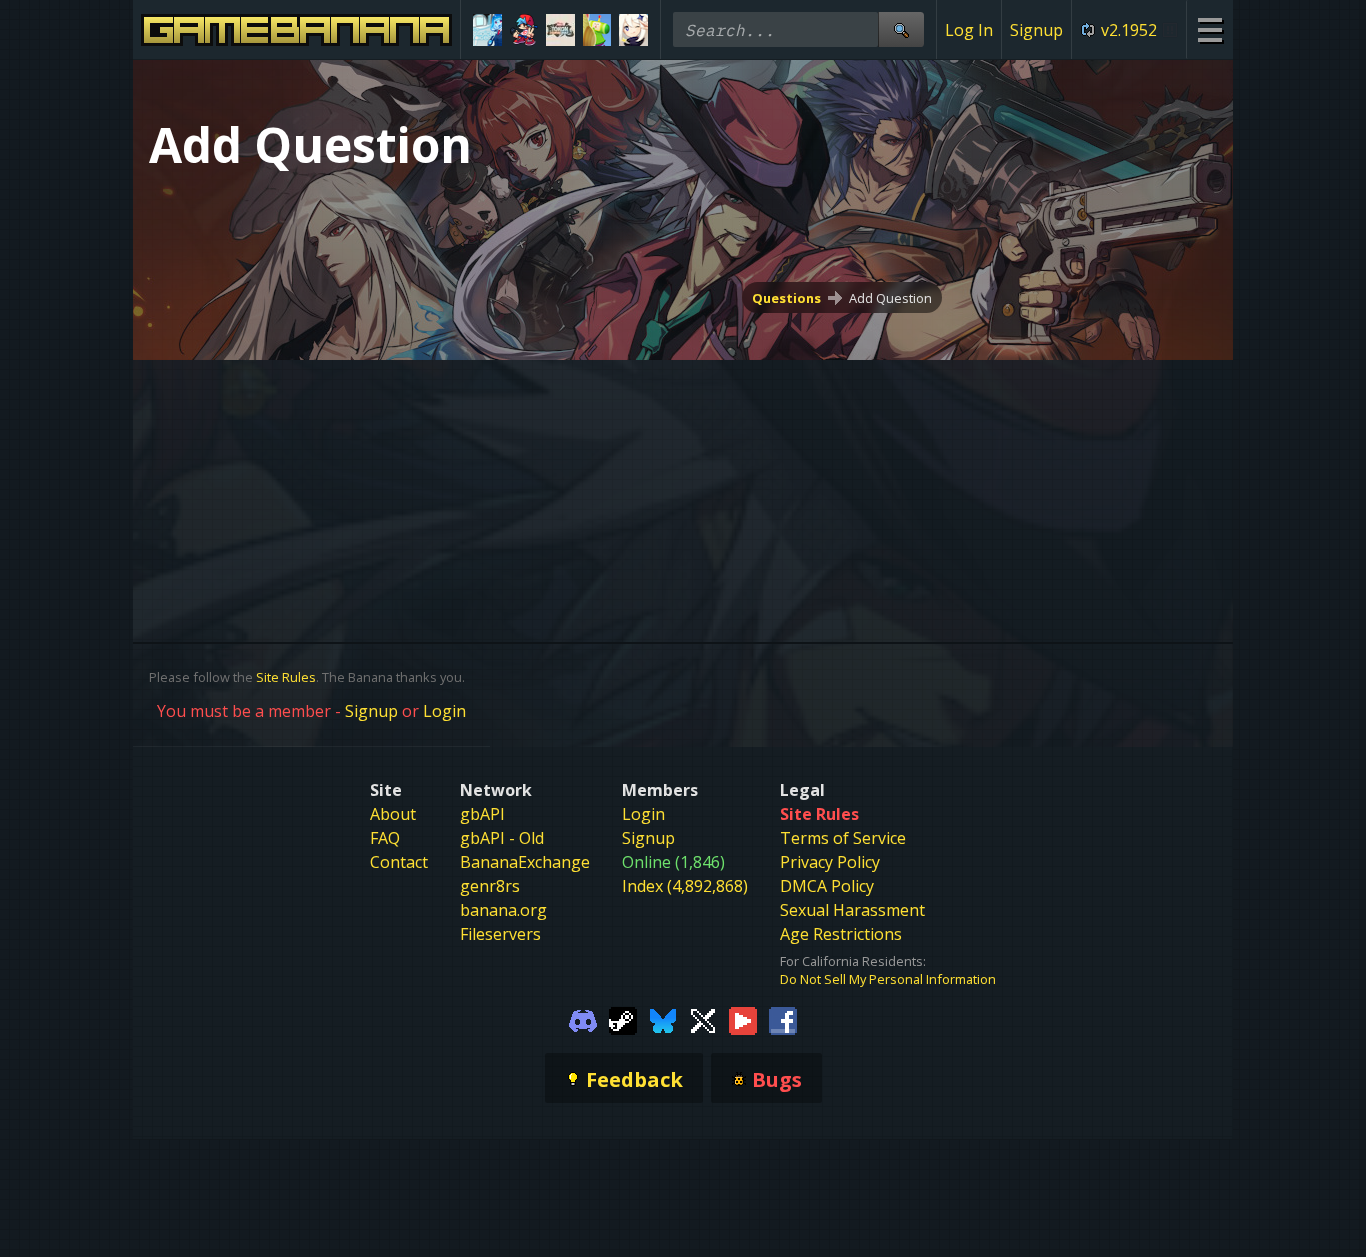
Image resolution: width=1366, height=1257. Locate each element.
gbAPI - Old (502, 838)
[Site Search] (901, 29)
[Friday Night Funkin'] (524, 30)
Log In (969, 30)
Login (444, 711)
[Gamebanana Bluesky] (663, 1020)
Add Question (890, 298)
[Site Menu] (1209, 29)
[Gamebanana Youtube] (743, 1020)
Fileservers (500, 934)
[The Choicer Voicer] (487, 30)
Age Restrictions (841, 934)
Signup (1036, 30)
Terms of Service (843, 838)
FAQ (385, 838)
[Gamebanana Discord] (583, 1020)
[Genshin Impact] (633, 30)
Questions (786, 298)
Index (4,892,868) (685, 886)
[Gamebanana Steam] (623, 1020)
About (393, 814)
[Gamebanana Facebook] (783, 1020)
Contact (399, 862)
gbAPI (482, 814)
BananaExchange (525, 862)
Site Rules (286, 677)
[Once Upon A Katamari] (597, 30)
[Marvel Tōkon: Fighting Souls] (560, 30)
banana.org (503, 910)
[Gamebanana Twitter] (703, 1020)
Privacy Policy (830, 862)
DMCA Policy (827, 886)
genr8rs (490, 886)
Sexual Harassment (852, 910)
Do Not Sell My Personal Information (888, 979)
